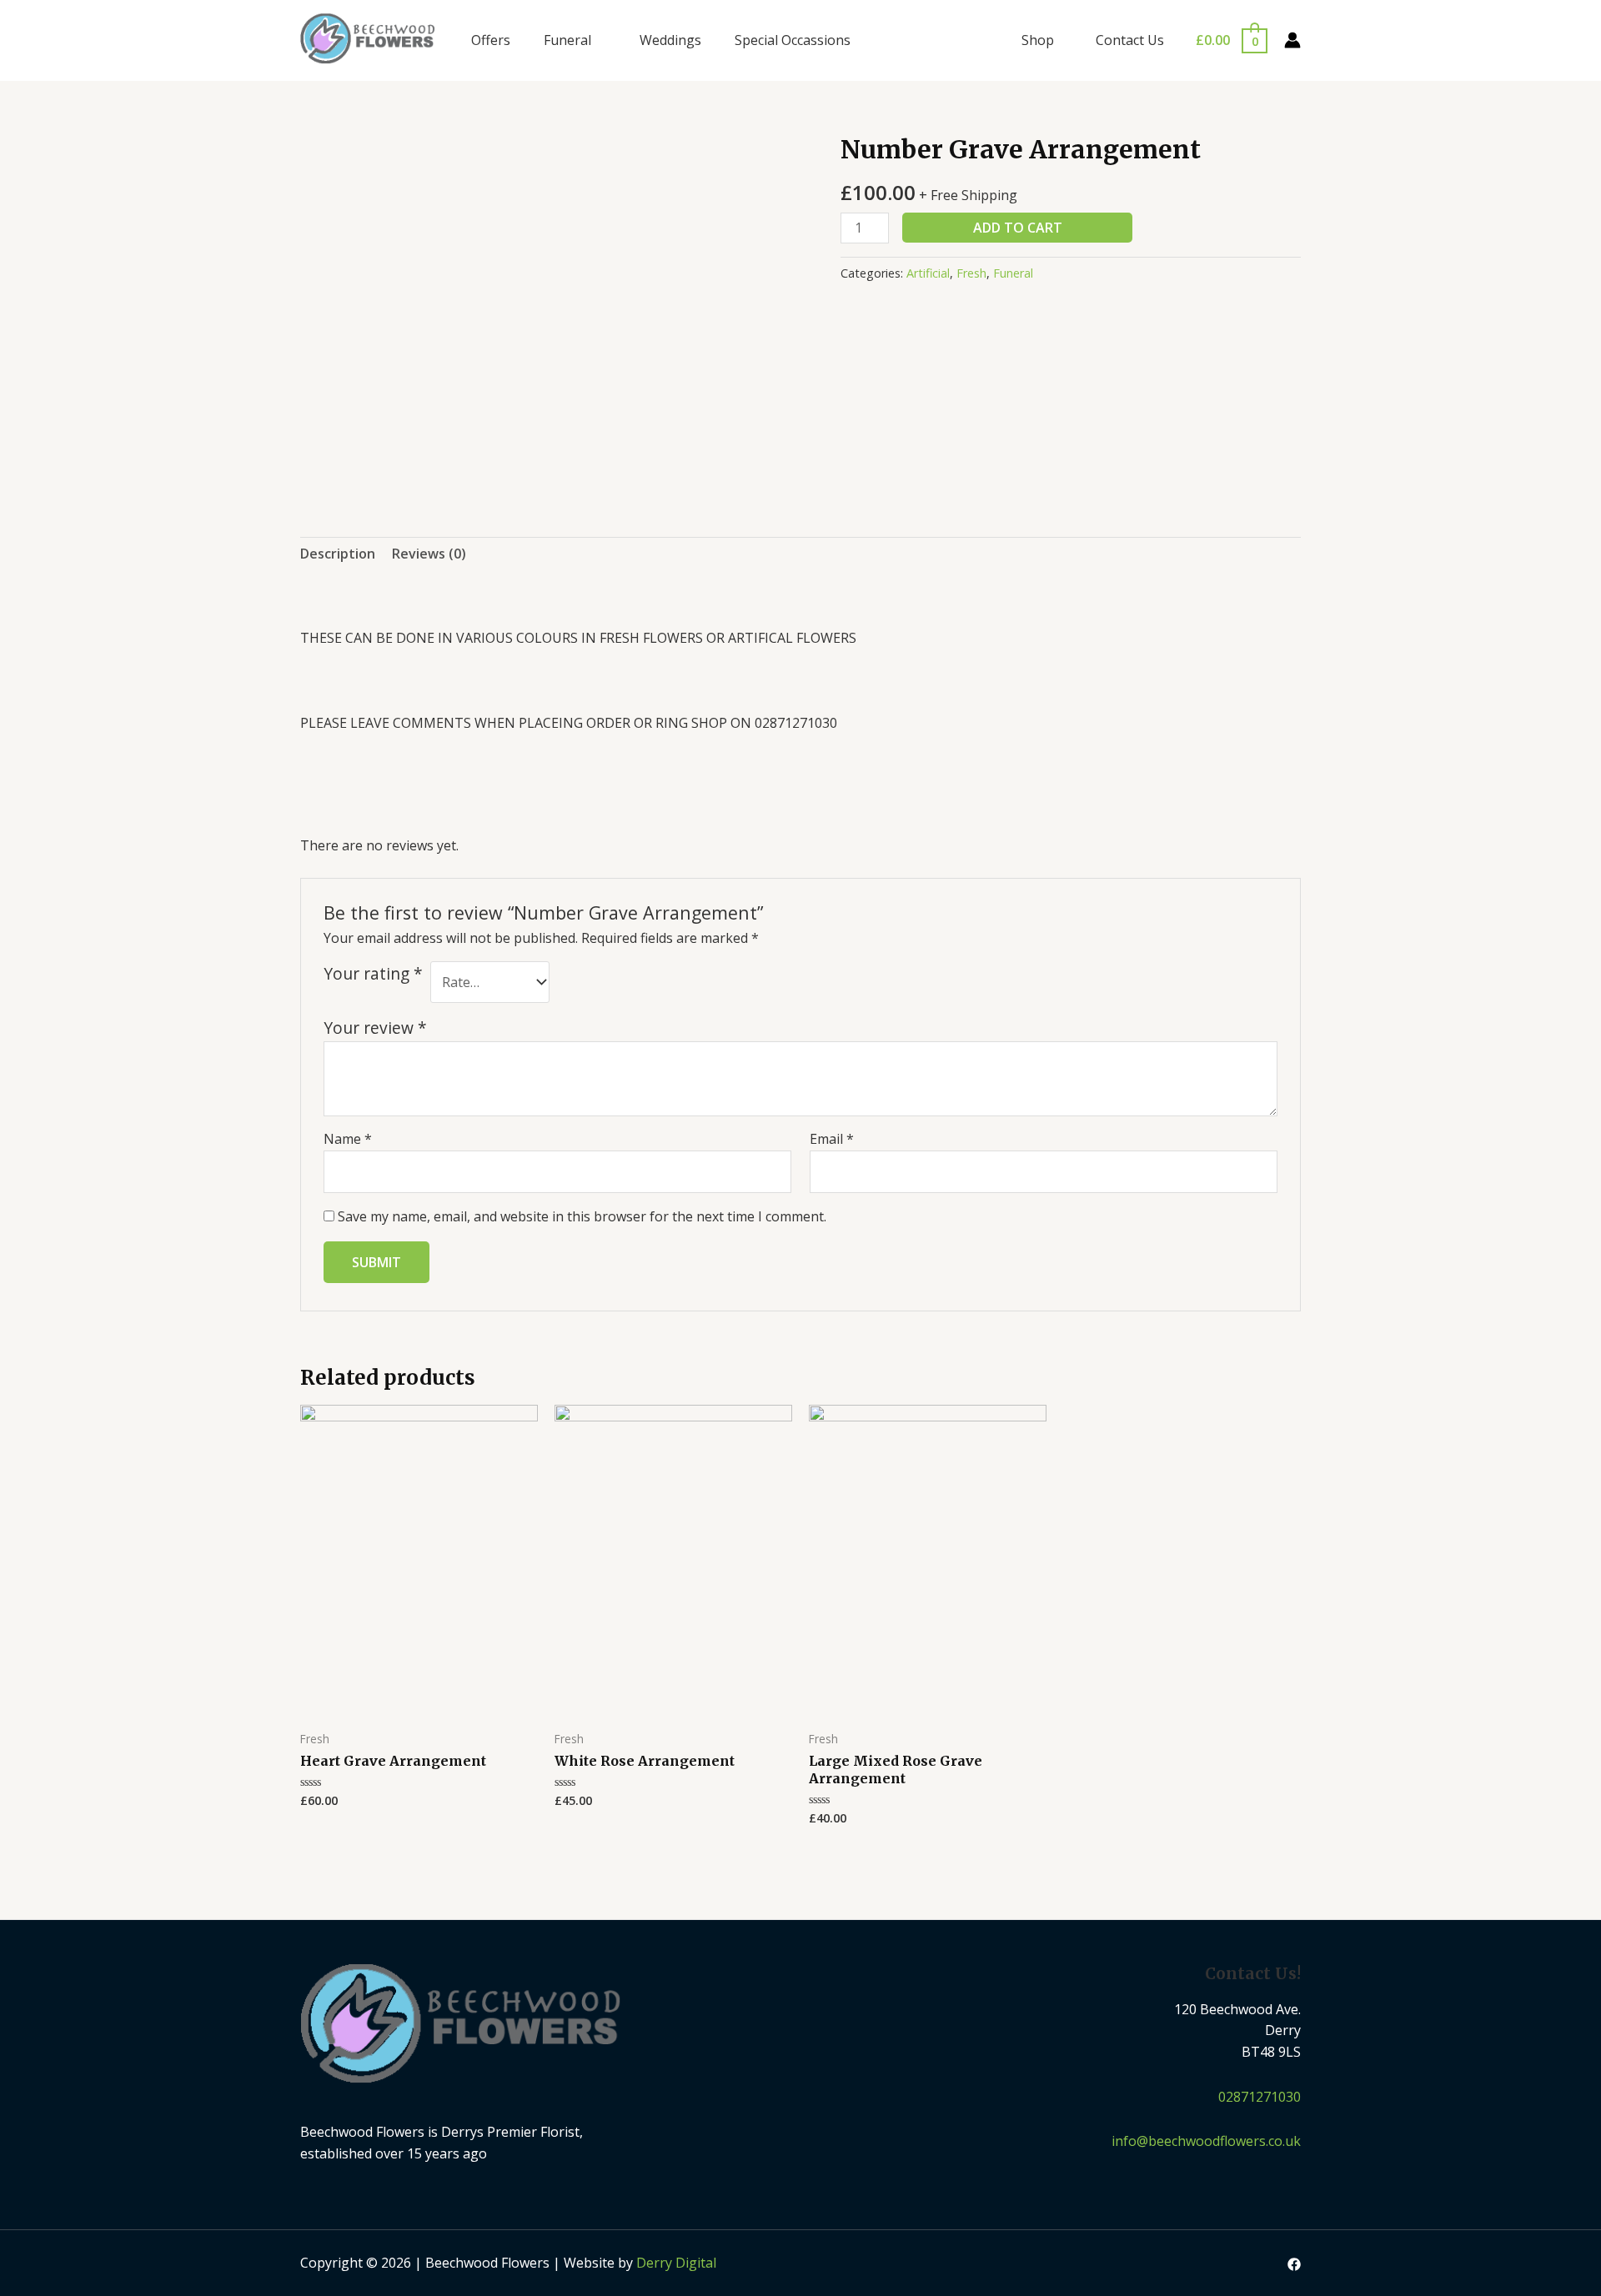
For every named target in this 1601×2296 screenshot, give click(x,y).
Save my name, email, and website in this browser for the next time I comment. (582, 1216)
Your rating (373, 973)
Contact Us (1130, 40)
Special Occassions (793, 40)
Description (338, 554)
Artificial (928, 273)
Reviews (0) (429, 554)
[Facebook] (1294, 2264)
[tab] (338, 554)
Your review (375, 1028)
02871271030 (1260, 2097)
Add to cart (1018, 228)
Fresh (971, 273)
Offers (491, 40)
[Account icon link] (1292, 40)
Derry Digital (676, 2263)
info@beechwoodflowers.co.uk (1206, 2141)
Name (348, 1139)
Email (832, 1139)
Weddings (670, 40)
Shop (1038, 40)
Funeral (567, 40)
